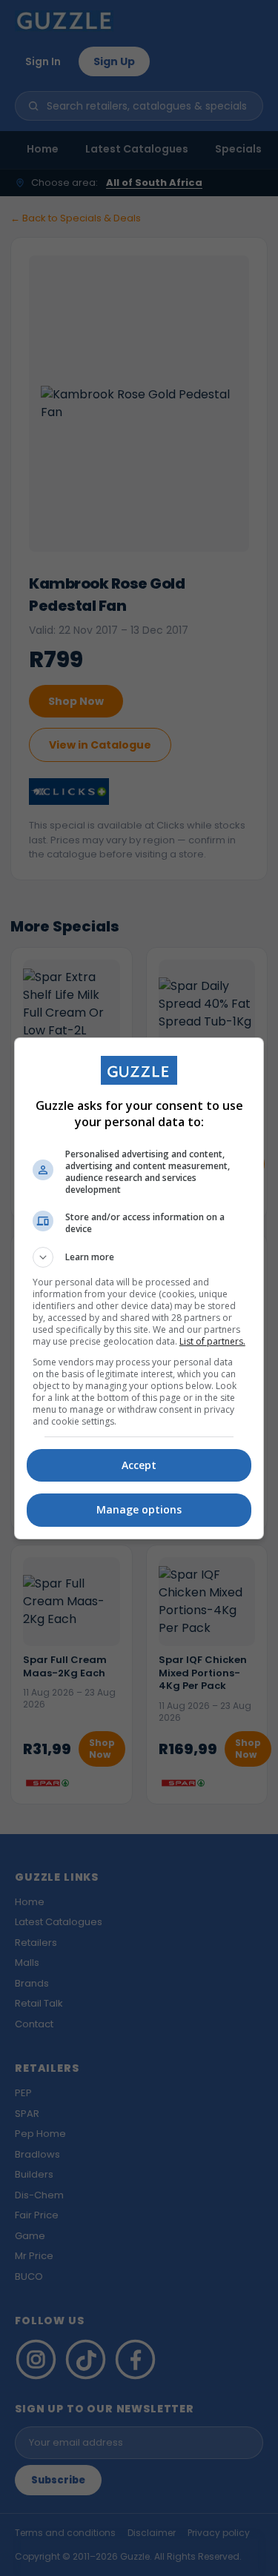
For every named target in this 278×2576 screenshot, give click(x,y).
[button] (139, 1257)
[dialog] (139, 1288)
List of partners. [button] (212, 1341)
